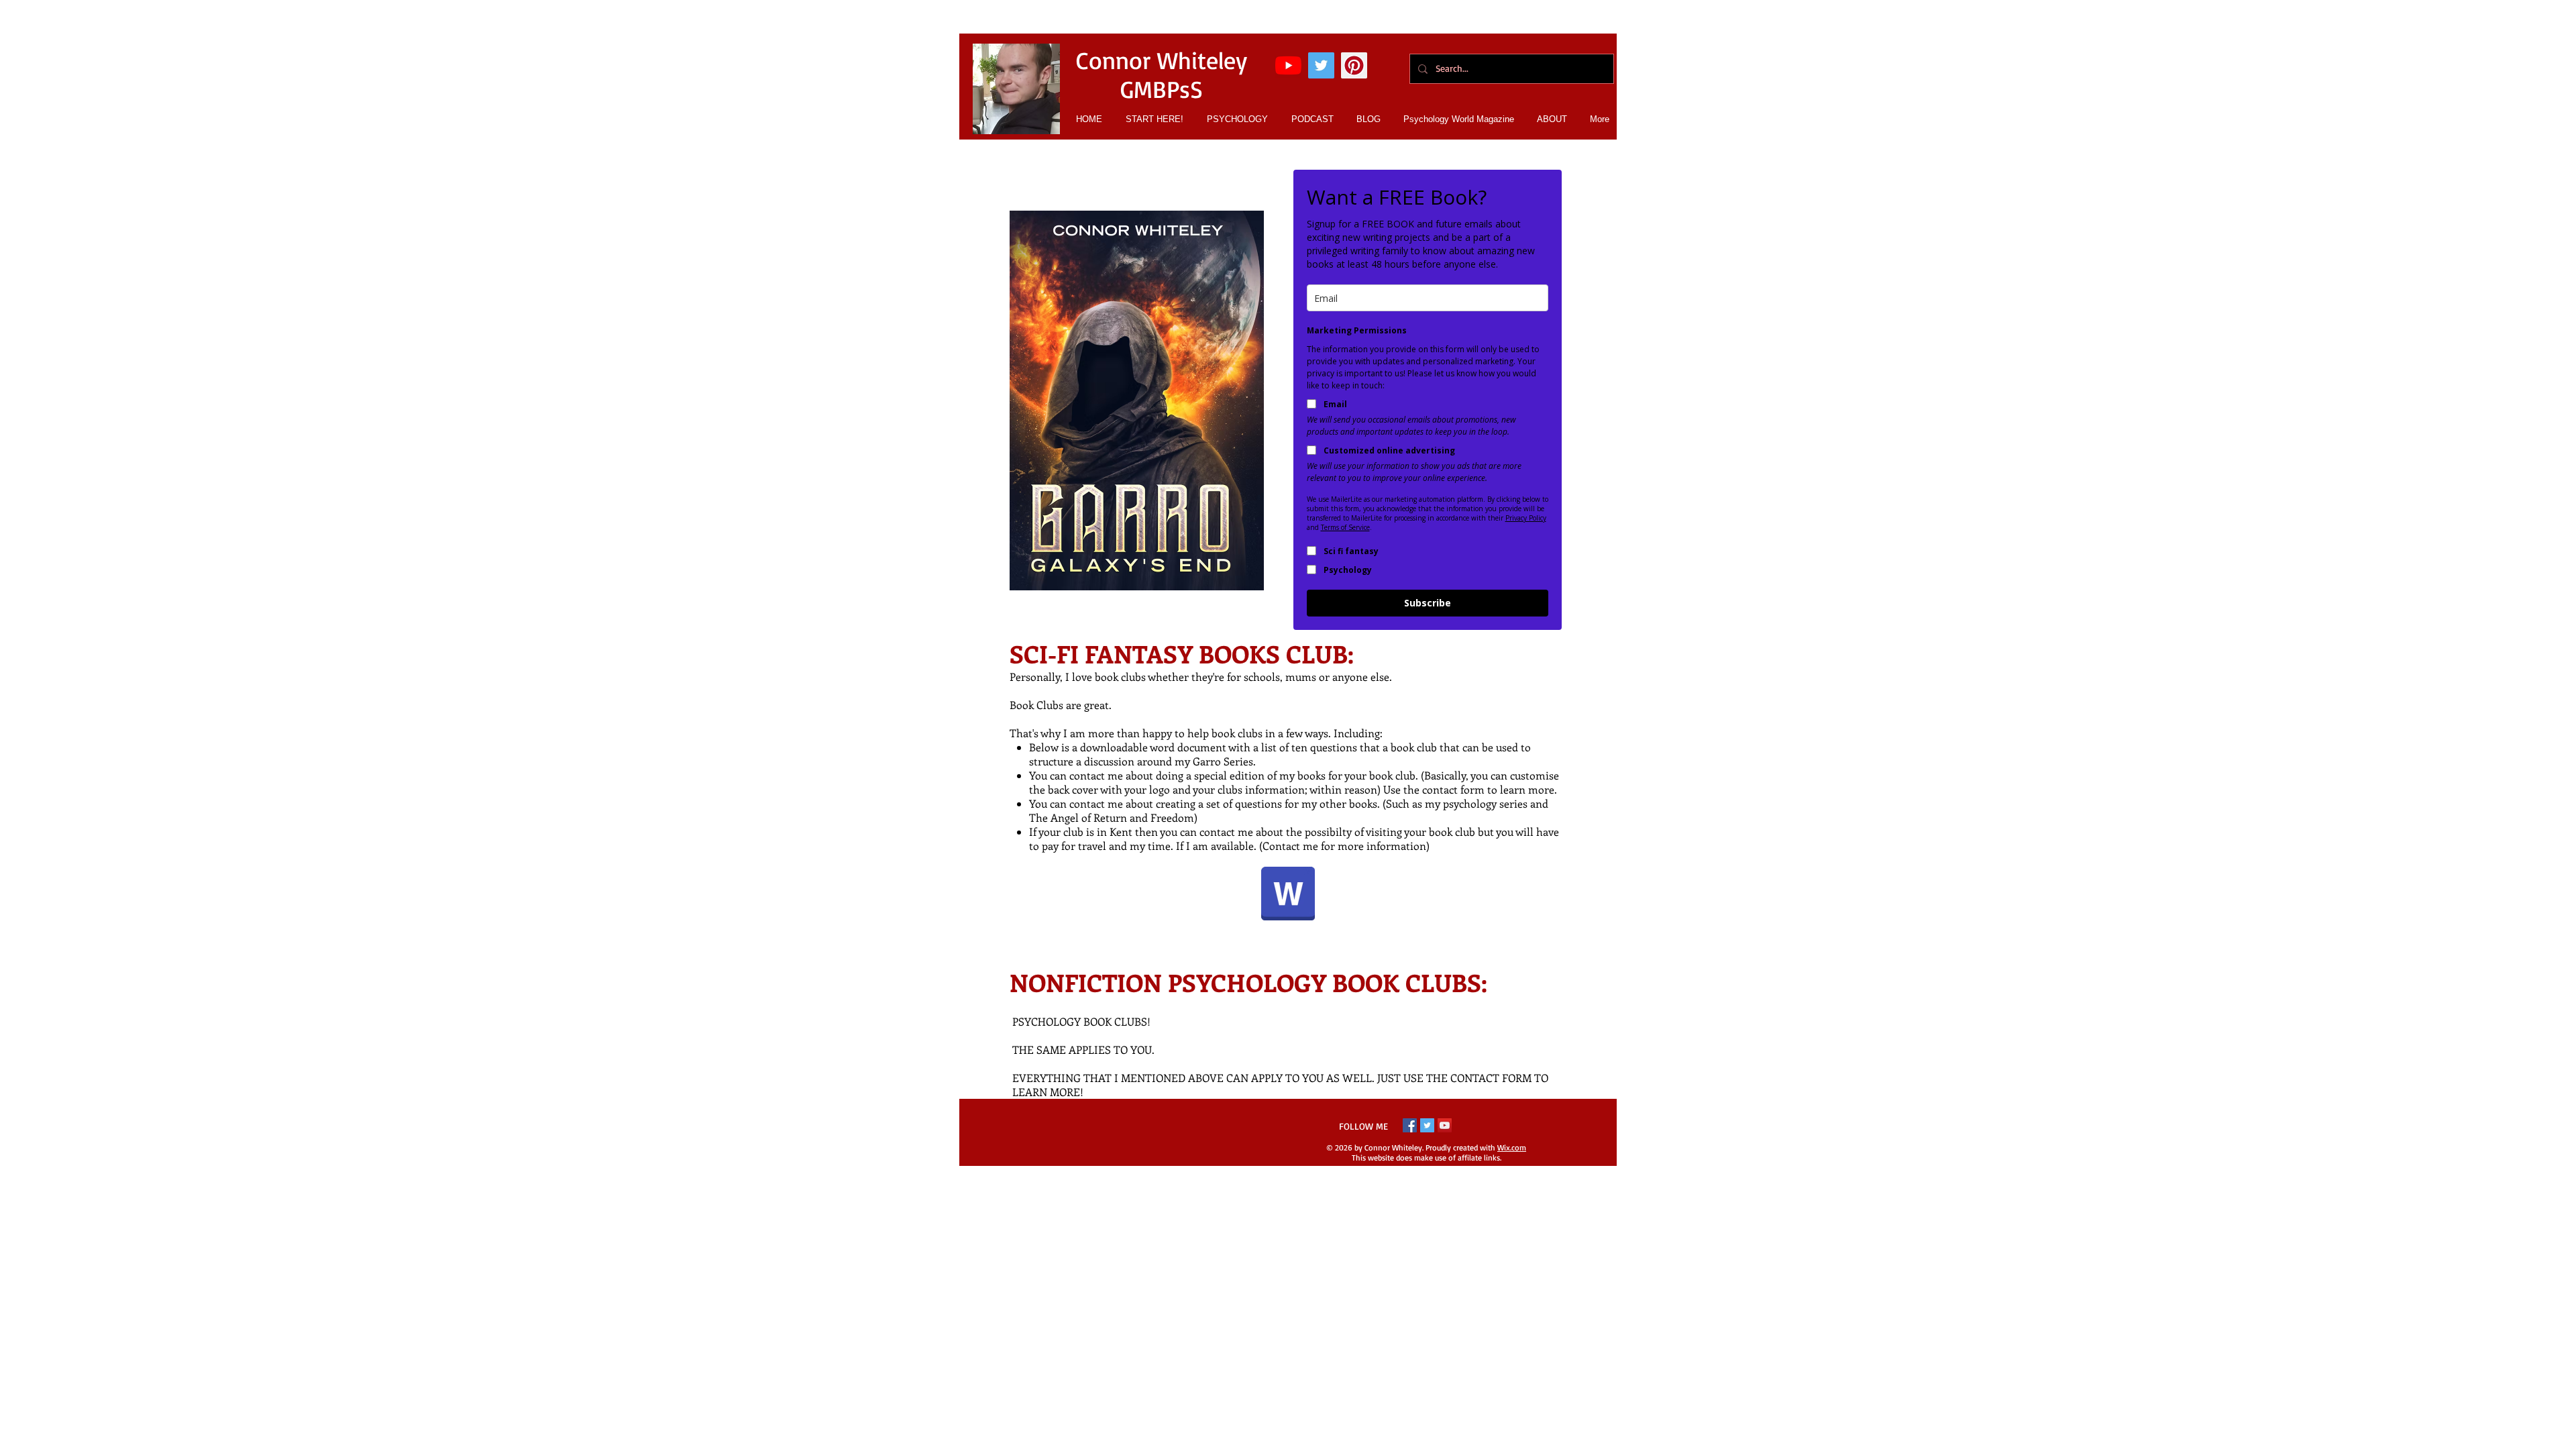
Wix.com (1512, 1147)
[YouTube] (1288, 65)
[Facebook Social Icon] (1410, 1125)
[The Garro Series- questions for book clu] (1288, 895)
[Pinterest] (1354, 65)
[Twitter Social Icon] (1321, 65)
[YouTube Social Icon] (1445, 1125)
